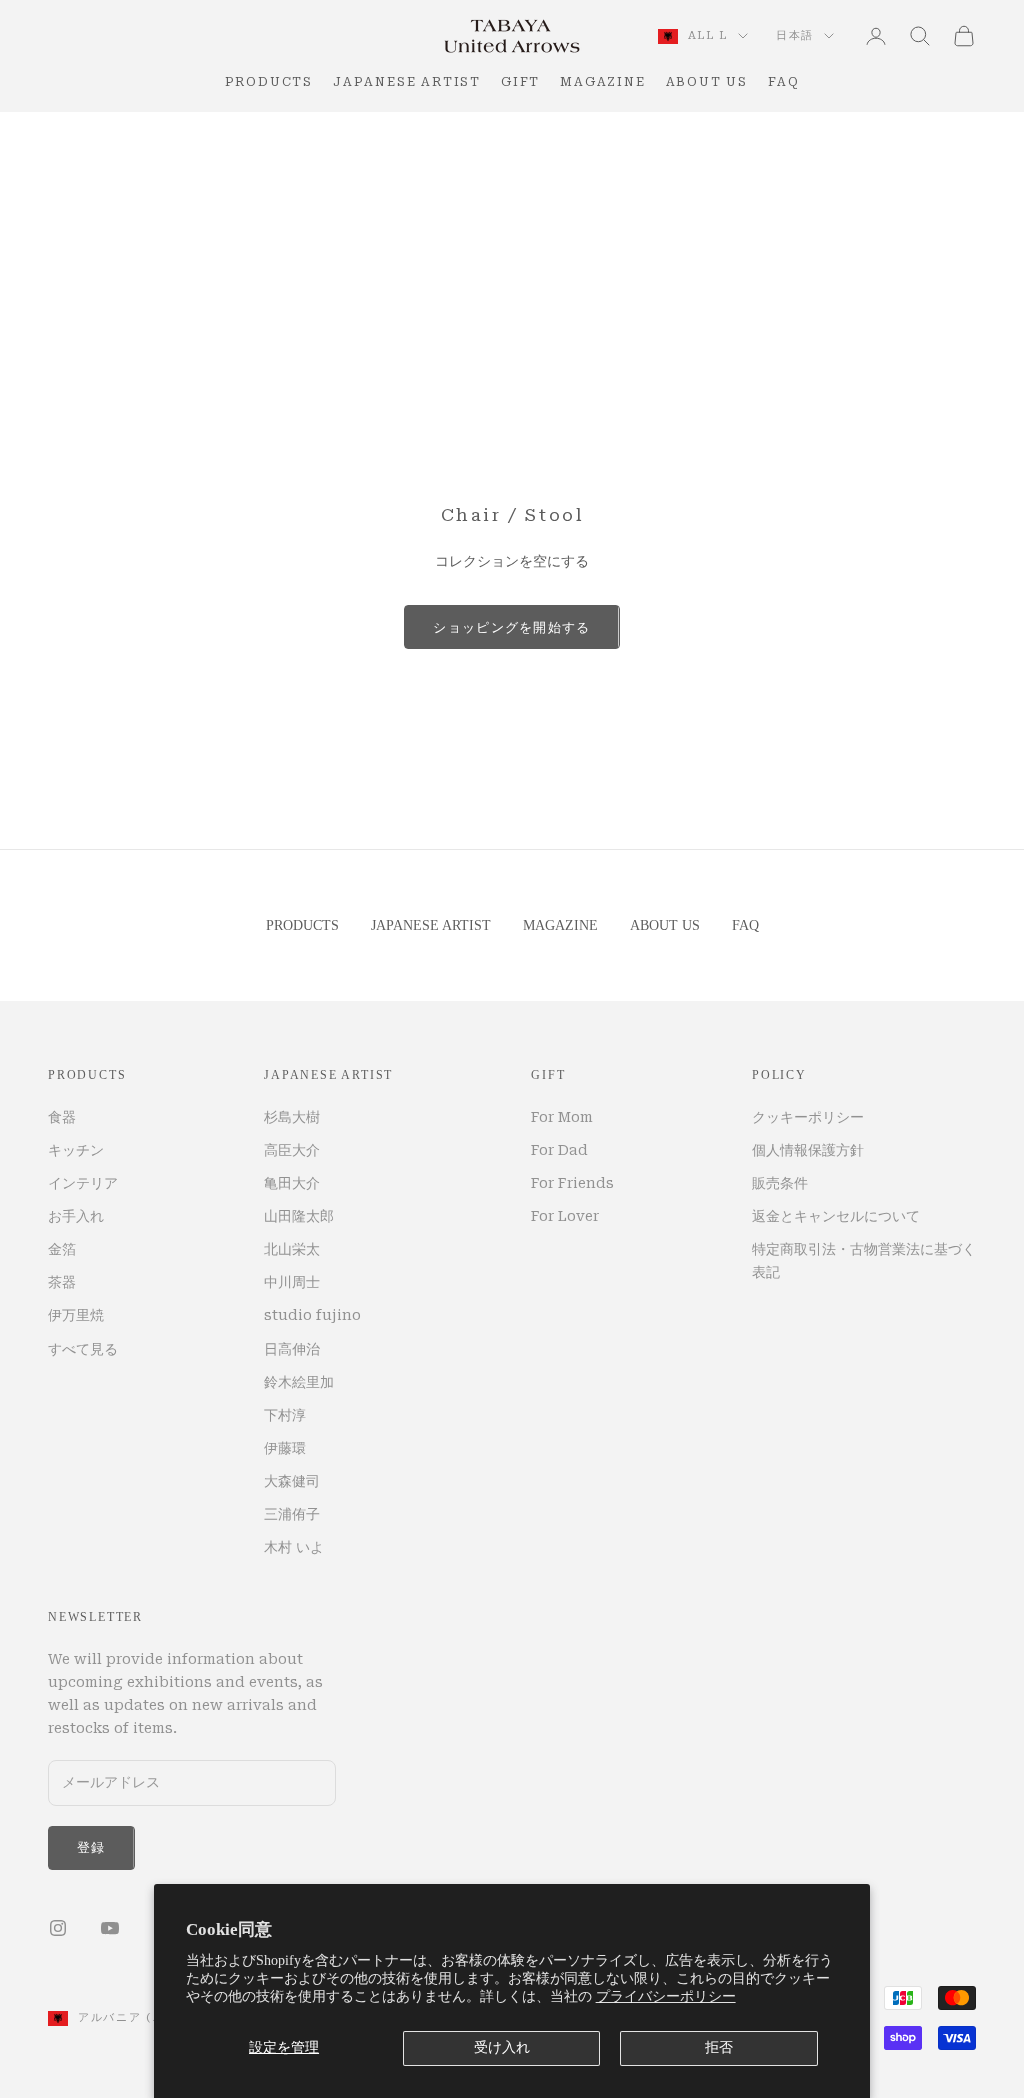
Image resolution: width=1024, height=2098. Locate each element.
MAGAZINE (602, 82)
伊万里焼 (76, 1315)
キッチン (76, 1150)
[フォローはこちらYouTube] (110, 1928)
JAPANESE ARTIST (407, 82)
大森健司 (292, 1481)
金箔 (62, 1249)
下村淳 (285, 1415)
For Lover (565, 1216)
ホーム (65, 140)
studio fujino (312, 1315)
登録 (91, 1847)
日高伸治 (292, 1349)
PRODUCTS (269, 82)
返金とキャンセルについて (836, 1216)
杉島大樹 (292, 1117)
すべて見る (83, 1349)
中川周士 (292, 1282)
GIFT (520, 82)
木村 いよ (294, 1547)
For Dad (559, 1150)
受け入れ (502, 2047)
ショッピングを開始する (511, 627)
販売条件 (780, 1183)
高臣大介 (292, 1150)
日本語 (795, 35)
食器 (62, 1117)
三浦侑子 (292, 1514)
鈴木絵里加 (299, 1382)
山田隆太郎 (299, 1216)
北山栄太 (292, 1249)
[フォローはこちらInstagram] (58, 1928)
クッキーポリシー (808, 1117)
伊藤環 (285, 1448)
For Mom (562, 1117)
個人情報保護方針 (808, 1150)
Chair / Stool (230, 140)
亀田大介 (292, 1183)
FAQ (783, 82)
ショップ (130, 140)
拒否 (719, 2047)
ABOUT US (707, 82)
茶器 (62, 1282)
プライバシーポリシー (666, 1996)
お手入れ (76, 1216)
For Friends (572, 1183)
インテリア (83, 1183)
